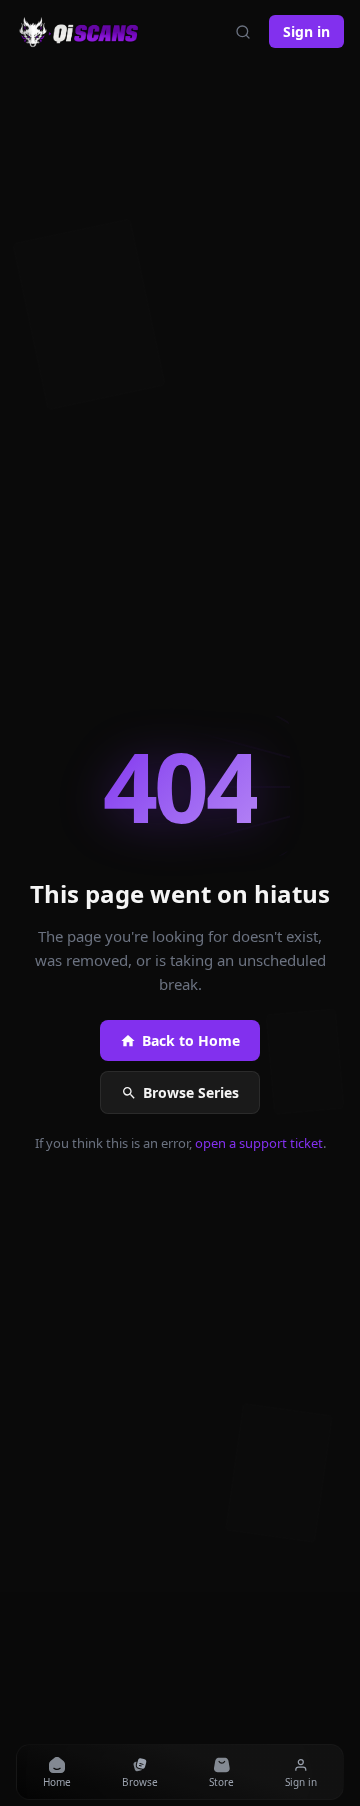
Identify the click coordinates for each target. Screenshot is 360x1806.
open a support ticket (259, 1143)
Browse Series (191, 1092)
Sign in (306, 31)
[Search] (243, 32)
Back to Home (191, 1040)
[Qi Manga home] (80, 32)
